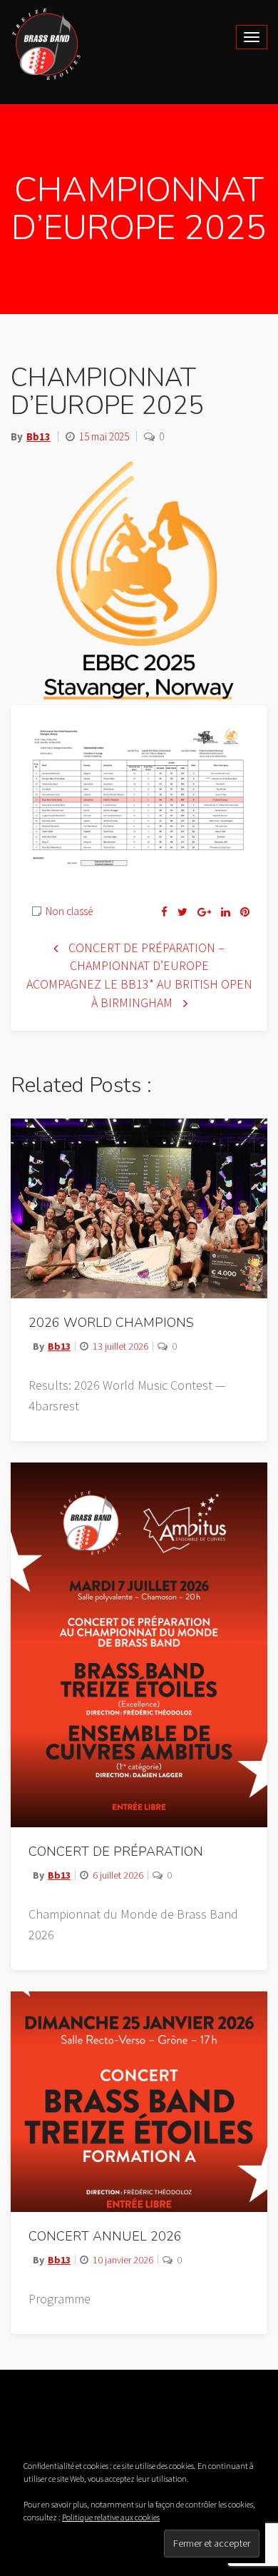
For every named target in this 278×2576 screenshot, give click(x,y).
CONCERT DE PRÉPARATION (116, 1852)
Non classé (69, 911)
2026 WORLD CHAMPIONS (111, 1323)
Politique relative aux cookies (111, 2517)
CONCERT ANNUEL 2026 (105, 2236)
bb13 (38, 436)
